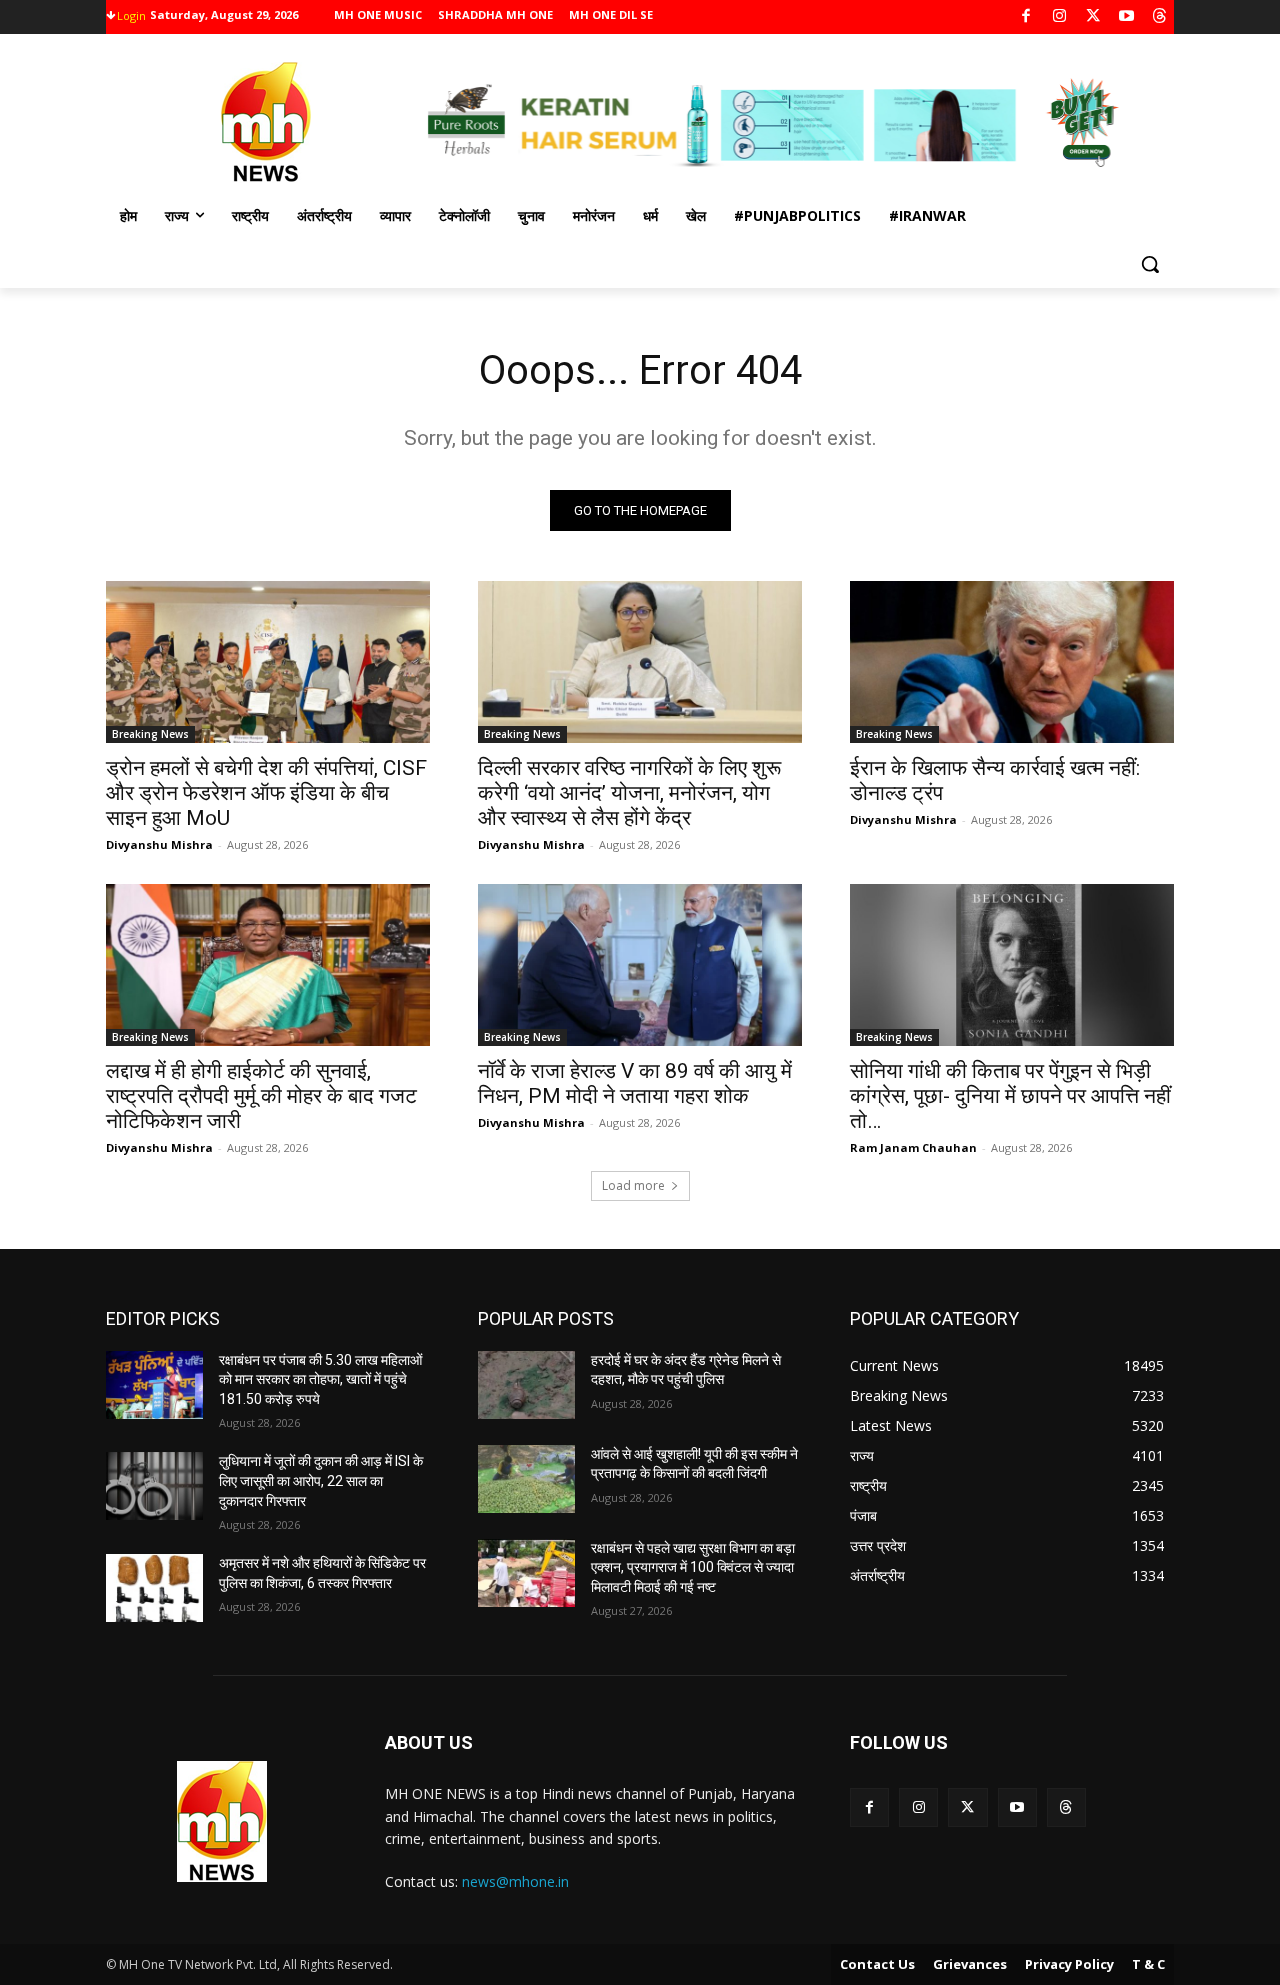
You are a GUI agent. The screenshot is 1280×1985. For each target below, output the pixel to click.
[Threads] (1160, 17)
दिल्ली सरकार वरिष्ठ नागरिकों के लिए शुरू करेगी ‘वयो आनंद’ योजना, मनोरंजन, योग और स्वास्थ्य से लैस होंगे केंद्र (629, 793)
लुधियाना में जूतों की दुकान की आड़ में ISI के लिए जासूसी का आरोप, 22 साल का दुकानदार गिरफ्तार (321, 1480)
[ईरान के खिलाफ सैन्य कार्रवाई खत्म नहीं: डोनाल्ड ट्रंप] (1012, 662)
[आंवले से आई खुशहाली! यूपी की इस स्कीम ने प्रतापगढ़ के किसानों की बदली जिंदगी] (526, 1479)
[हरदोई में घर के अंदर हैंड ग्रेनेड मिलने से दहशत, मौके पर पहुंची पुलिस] (526, 1385)
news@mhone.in (515, 1881)
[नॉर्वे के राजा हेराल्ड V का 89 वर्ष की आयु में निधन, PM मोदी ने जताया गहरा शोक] (640, 965)
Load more (633, 1185)
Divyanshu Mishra (159, 844)
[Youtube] (1126, 17)
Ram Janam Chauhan (913, 1147)
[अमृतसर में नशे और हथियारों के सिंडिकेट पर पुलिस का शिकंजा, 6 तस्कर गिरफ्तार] (154, 1588)
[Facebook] (1026, 17)
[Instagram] (1059, 17)
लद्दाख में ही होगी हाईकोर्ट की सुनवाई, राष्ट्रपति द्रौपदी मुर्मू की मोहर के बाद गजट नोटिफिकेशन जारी (261, 1096)
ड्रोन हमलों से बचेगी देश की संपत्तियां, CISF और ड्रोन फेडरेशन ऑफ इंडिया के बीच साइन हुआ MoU (266, 793)
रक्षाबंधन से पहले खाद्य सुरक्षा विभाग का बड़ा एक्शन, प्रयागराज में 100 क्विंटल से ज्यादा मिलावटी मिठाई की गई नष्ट (693, 1567)
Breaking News (150, 734)
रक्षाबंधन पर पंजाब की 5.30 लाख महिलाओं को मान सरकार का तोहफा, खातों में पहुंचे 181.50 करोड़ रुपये (320, 1379)
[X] (1093, 17)
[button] (1150, 264)
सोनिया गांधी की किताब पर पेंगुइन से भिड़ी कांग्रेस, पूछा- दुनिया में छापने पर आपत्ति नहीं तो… (1010, 1096)
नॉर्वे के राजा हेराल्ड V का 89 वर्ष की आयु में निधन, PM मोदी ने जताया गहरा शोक (635, 1083)
